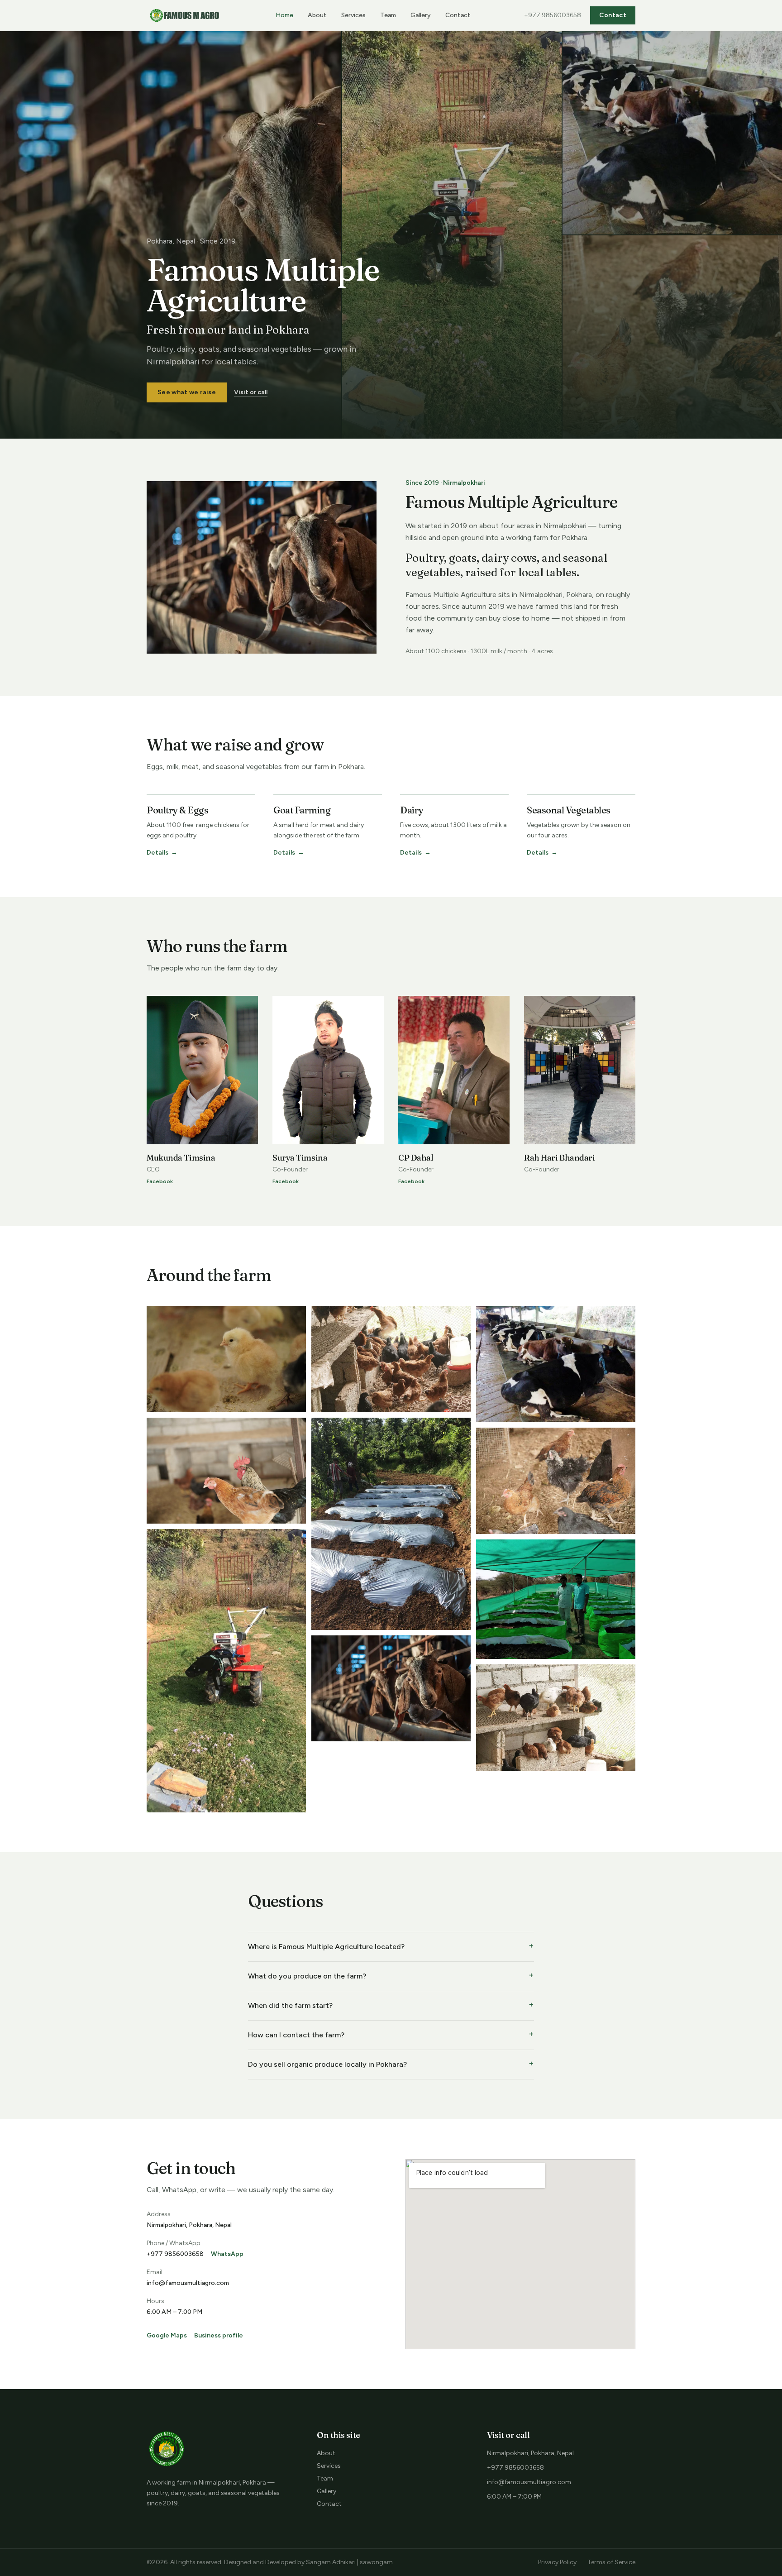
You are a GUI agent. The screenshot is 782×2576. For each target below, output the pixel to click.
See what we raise (187, 392)
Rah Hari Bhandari (559, 1158)
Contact (458, 15)
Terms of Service (611, 2562)
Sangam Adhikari (331, 2562)
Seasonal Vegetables (569, 810)
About (317, 15)
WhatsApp (227, 2254)
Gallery (421, 15)
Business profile (219, 2335)
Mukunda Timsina (181, 1158)
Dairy (412, 810)
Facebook (160, 1181)
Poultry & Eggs (177, 810)
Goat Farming (302, 810)
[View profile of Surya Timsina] (328, 1070)
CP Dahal (416, 1158)
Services (353, 15)
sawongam (376, 2562)
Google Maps (167, 2335)
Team (388, 15)
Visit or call (251, 392)
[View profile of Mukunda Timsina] (202, 1070)
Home (284, 15)
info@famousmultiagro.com (188, 2283)
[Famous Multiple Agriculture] (185, 15)
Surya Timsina (300, 1158)
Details (162, 853)
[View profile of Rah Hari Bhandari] (580, 1070)
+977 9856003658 (553, 15)
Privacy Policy (557, 2562)
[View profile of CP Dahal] (454, 1070)
